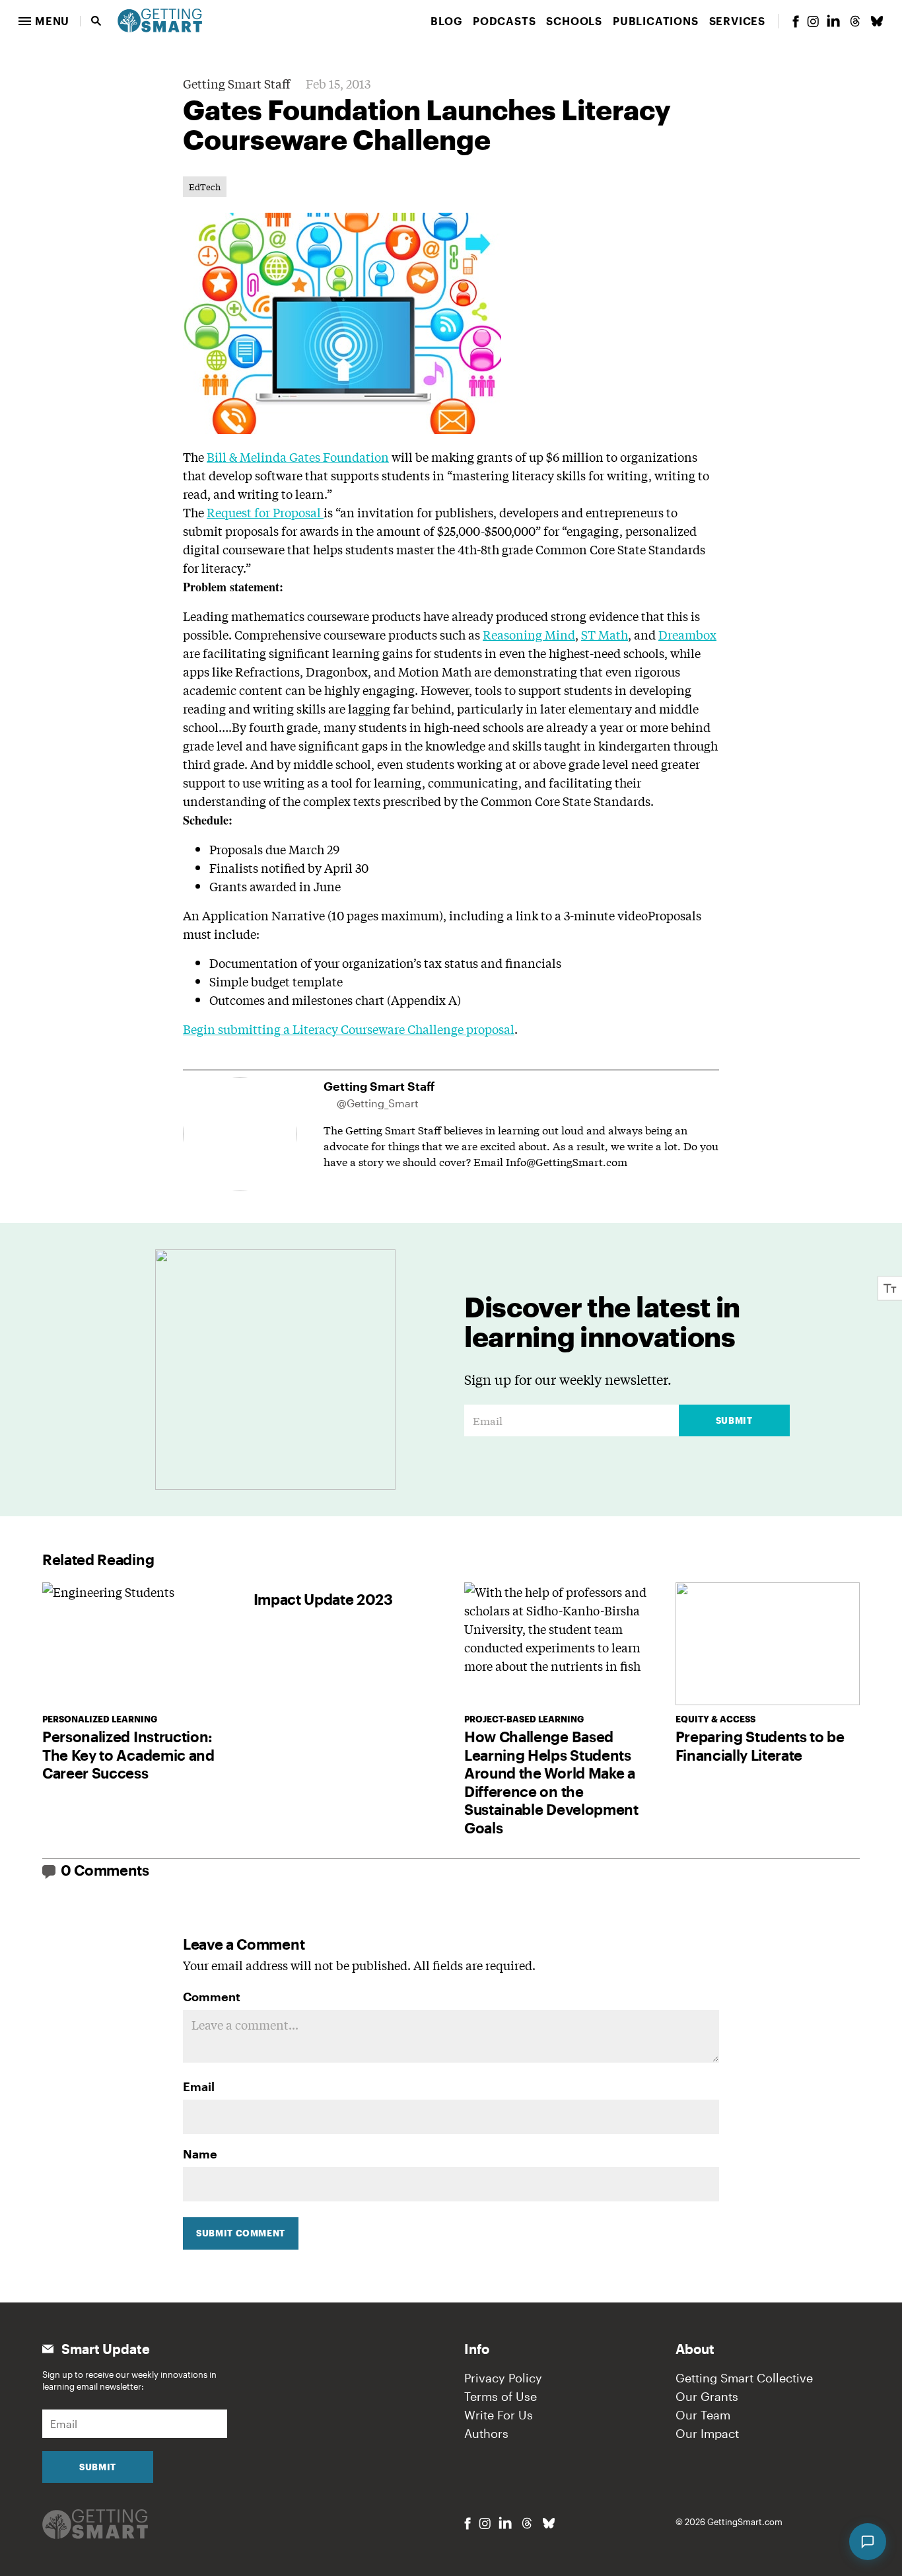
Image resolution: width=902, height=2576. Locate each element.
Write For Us (499, 2415)
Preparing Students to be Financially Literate (760, 1746)
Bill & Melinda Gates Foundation (298, 457)
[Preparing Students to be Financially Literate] (768, 1644)
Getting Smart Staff (236, 83)
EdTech (205, 187)
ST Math (605, 634)
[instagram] (813, 21)
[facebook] (796, 21)
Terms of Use (501, 2396)
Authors (486, 2433)
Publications (656, 21)
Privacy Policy (503, 2378)
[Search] (96, 21)
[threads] (855, 21)
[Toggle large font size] (890, 1288)
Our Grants (707, 2396)
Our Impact (707, 2433)
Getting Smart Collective (744, 2378)
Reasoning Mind (529, 634)
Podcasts (504, 21)
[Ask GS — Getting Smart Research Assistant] (868, 2542)
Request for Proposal (265, 512)
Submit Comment (241, 2233)
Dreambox (687, 634)
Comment (212, 1997)
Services (737, 21)
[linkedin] (833, 21)
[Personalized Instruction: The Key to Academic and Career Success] (135, 1644)
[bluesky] (877, 21)
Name (200, 2154)
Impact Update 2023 (323, 1599)
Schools (574, 21)
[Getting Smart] (160, 19)
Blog (446, 21)
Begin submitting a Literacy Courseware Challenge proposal (349, 1029)
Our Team (703, 2415)
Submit (734, 1420)
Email (199, 2086)
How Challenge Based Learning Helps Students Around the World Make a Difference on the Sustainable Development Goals (551, 1782)
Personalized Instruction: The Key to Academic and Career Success (128, 1754)
